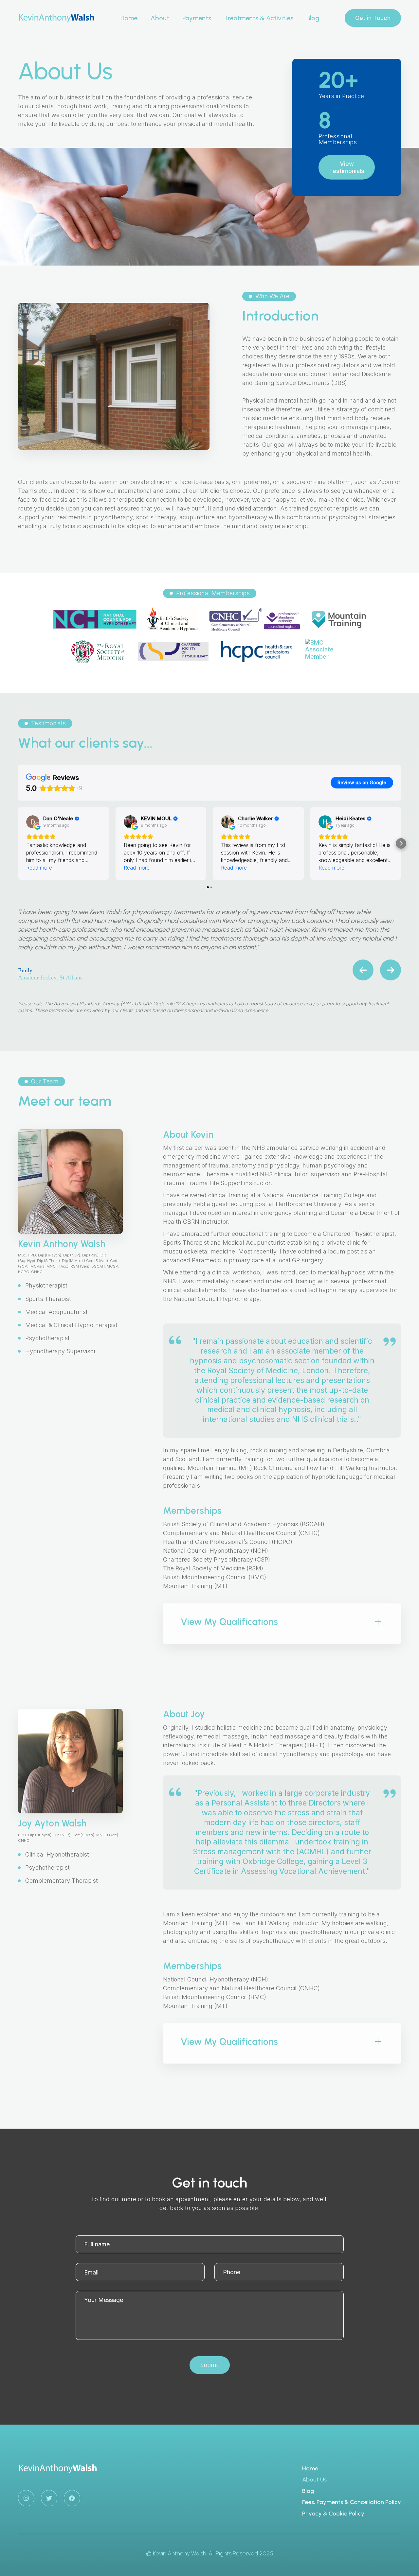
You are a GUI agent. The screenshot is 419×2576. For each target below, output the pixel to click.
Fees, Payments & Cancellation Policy (352, 2502)
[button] (259, 18)
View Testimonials (347, 167)
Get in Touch (373, 18)
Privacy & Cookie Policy (333, 2514)
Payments (197, 18)
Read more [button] (39, 868)
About (160, 18)
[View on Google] (33, 822)
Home (129, 18)
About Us (314, 2480)
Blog (313, 18)
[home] (56, 18)
